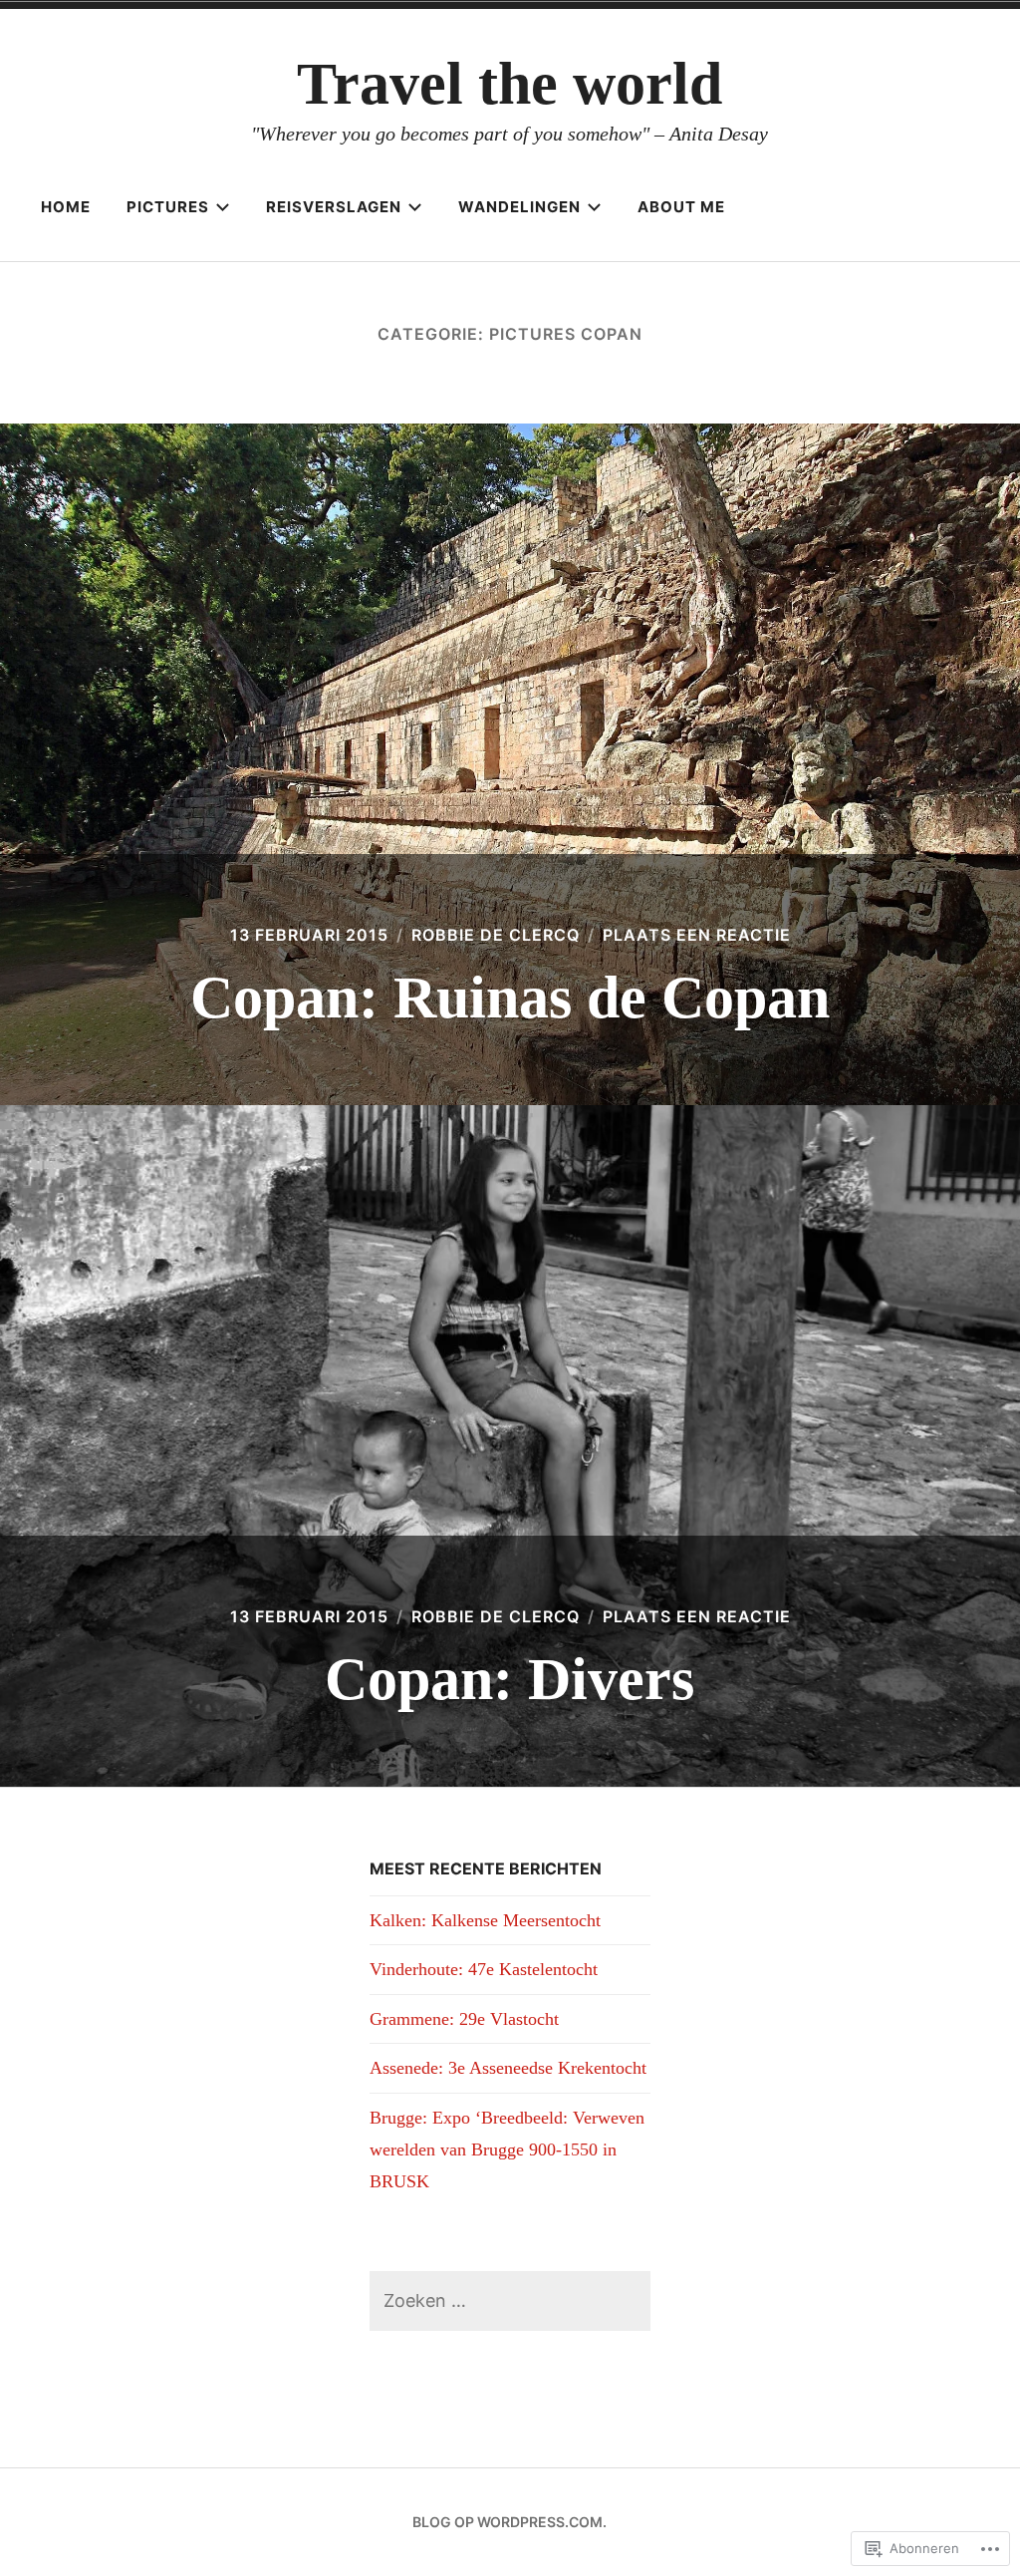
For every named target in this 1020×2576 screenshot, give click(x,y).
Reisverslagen (334, 207)
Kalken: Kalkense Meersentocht (485, 1920)
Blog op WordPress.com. (510, 2522)
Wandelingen (519, 207)
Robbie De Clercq (496, 935)
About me (681, 207)
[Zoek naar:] (510, 2300)
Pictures (168, 207)
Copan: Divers (510, 1679)
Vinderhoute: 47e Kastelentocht (484, 1969)
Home (66, 207)
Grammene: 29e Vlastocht (464, 2019)
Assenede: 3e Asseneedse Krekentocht (508, 2068)
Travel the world (510, 84)
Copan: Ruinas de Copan (510, 998)
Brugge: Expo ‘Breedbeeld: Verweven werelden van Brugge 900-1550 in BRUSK (507, 2150)
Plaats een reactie (697, 935)
